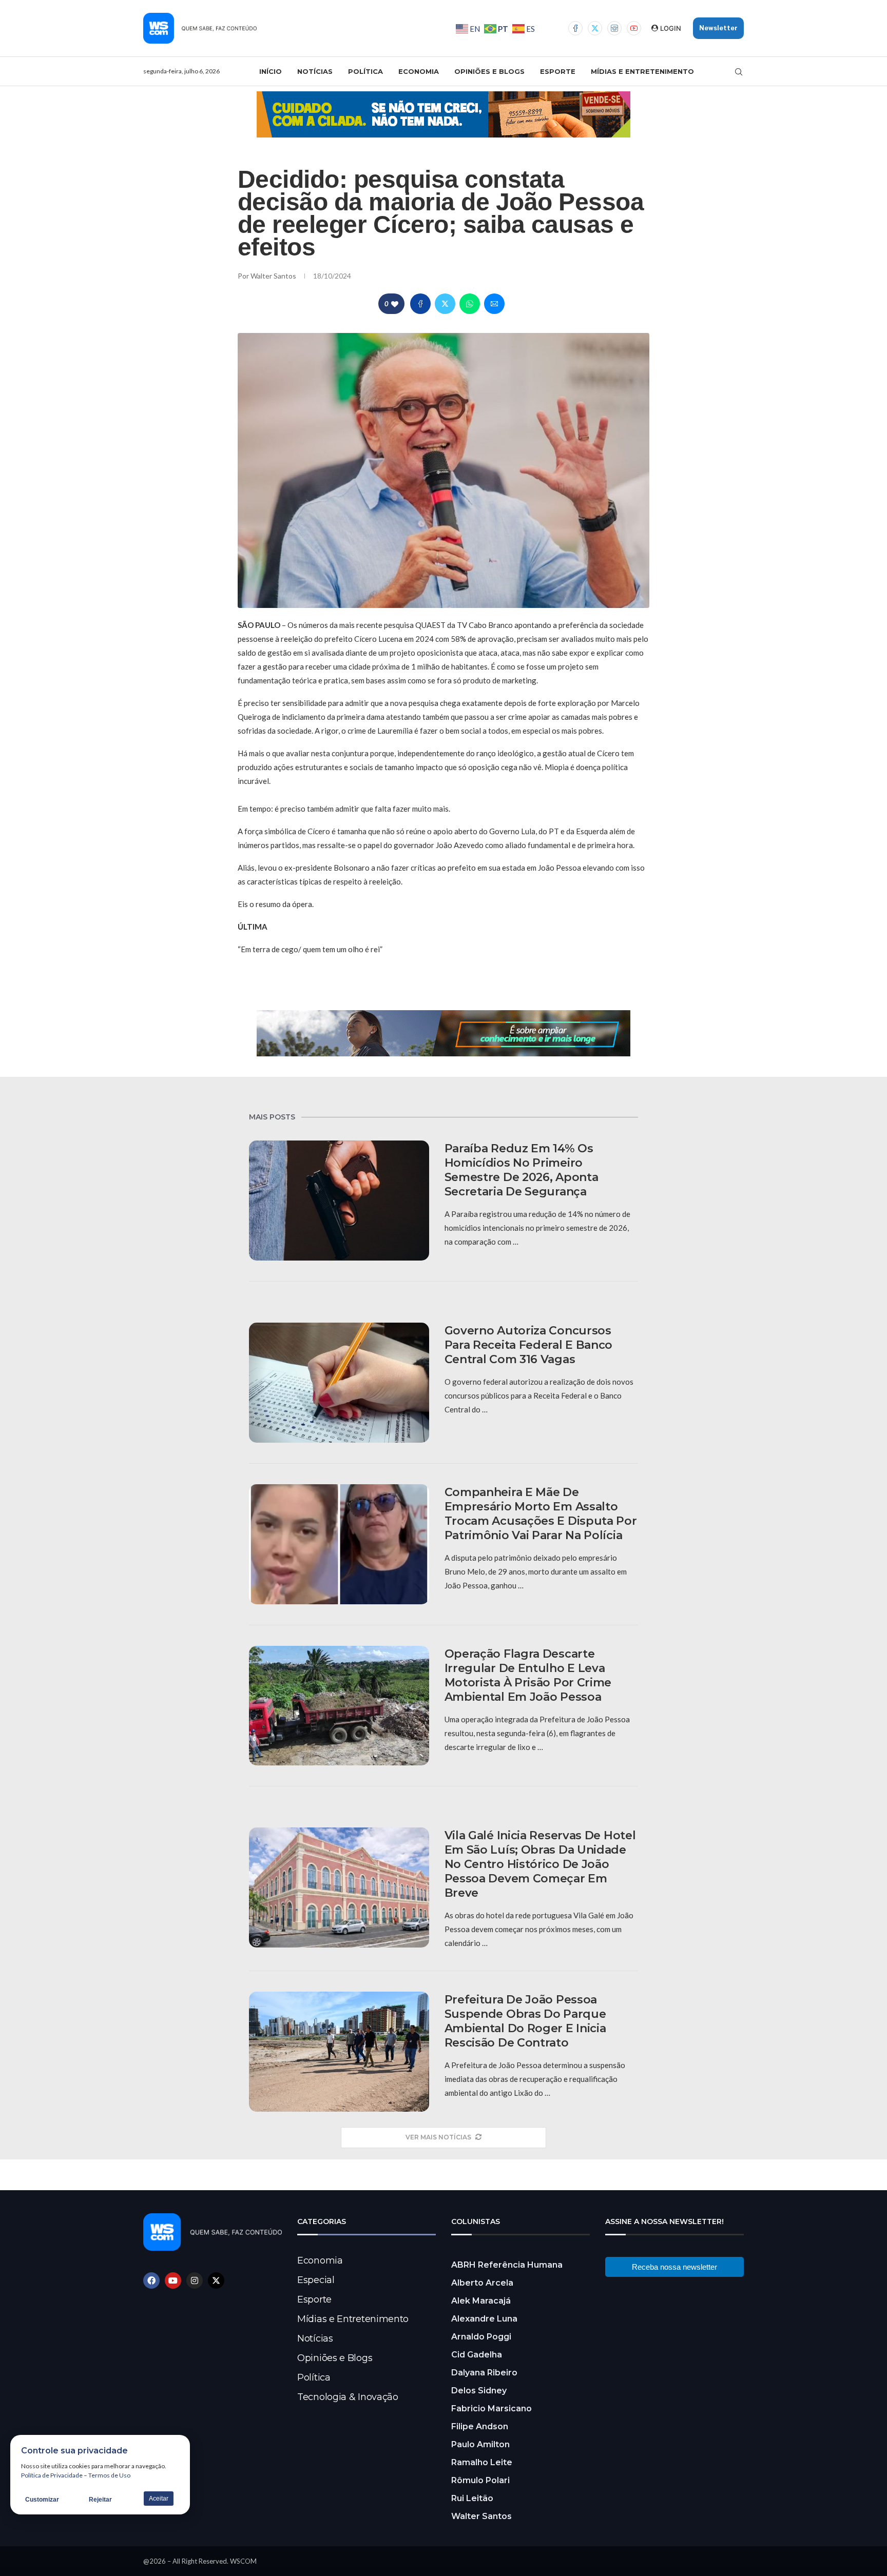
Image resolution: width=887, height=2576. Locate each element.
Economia (419, 71)
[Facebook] (575, 28)
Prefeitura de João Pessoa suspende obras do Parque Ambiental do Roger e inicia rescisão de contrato (525, 2021)
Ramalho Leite (482, 2462)
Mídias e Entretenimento (642, 71)
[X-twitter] (216, 2280)
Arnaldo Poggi (481, 2337)
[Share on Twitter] (445, 304)
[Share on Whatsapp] (470, 304)
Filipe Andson (480, 2426)
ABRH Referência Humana (507, 2265)
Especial (316, 2280)
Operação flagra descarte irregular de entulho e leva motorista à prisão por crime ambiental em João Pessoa (528, 1675)
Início (271, 71)
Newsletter (718, 28)
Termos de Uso (109, 2475)
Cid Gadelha (477, 2355)
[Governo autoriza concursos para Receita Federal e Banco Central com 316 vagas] (339, 1383)
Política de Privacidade (52, 2475)
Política (365, 71)
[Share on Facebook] (420, 304)
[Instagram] (614, 28)
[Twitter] (595, 28)
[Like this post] (395, 304)
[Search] (739, 72)
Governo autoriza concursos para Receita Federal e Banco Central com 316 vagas (529, 1345)
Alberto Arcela (482, 2283)
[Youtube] (634, 28)
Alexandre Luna (484, 2319)
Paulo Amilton (480, 2444)
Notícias (315, 71)
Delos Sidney (479, 2391)
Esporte (558, 71)
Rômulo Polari (480, 2480)
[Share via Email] (494, 304)
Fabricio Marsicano (491, 2408)
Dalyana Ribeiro (484, 2373)
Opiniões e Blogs (489, 71)
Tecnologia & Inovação (348, 2397)
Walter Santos (274, 276)
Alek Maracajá (481, 2301)
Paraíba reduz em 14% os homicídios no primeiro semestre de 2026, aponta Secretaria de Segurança (522, 1170)
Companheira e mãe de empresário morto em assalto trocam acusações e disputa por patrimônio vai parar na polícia (541, 1514)
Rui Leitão (472, 2498)
